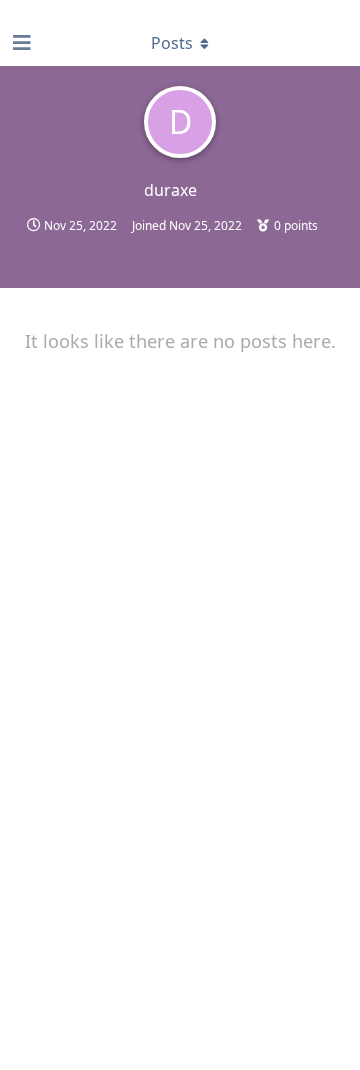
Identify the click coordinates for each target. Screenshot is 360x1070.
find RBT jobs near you (67, 9)
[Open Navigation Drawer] (20, 43)
